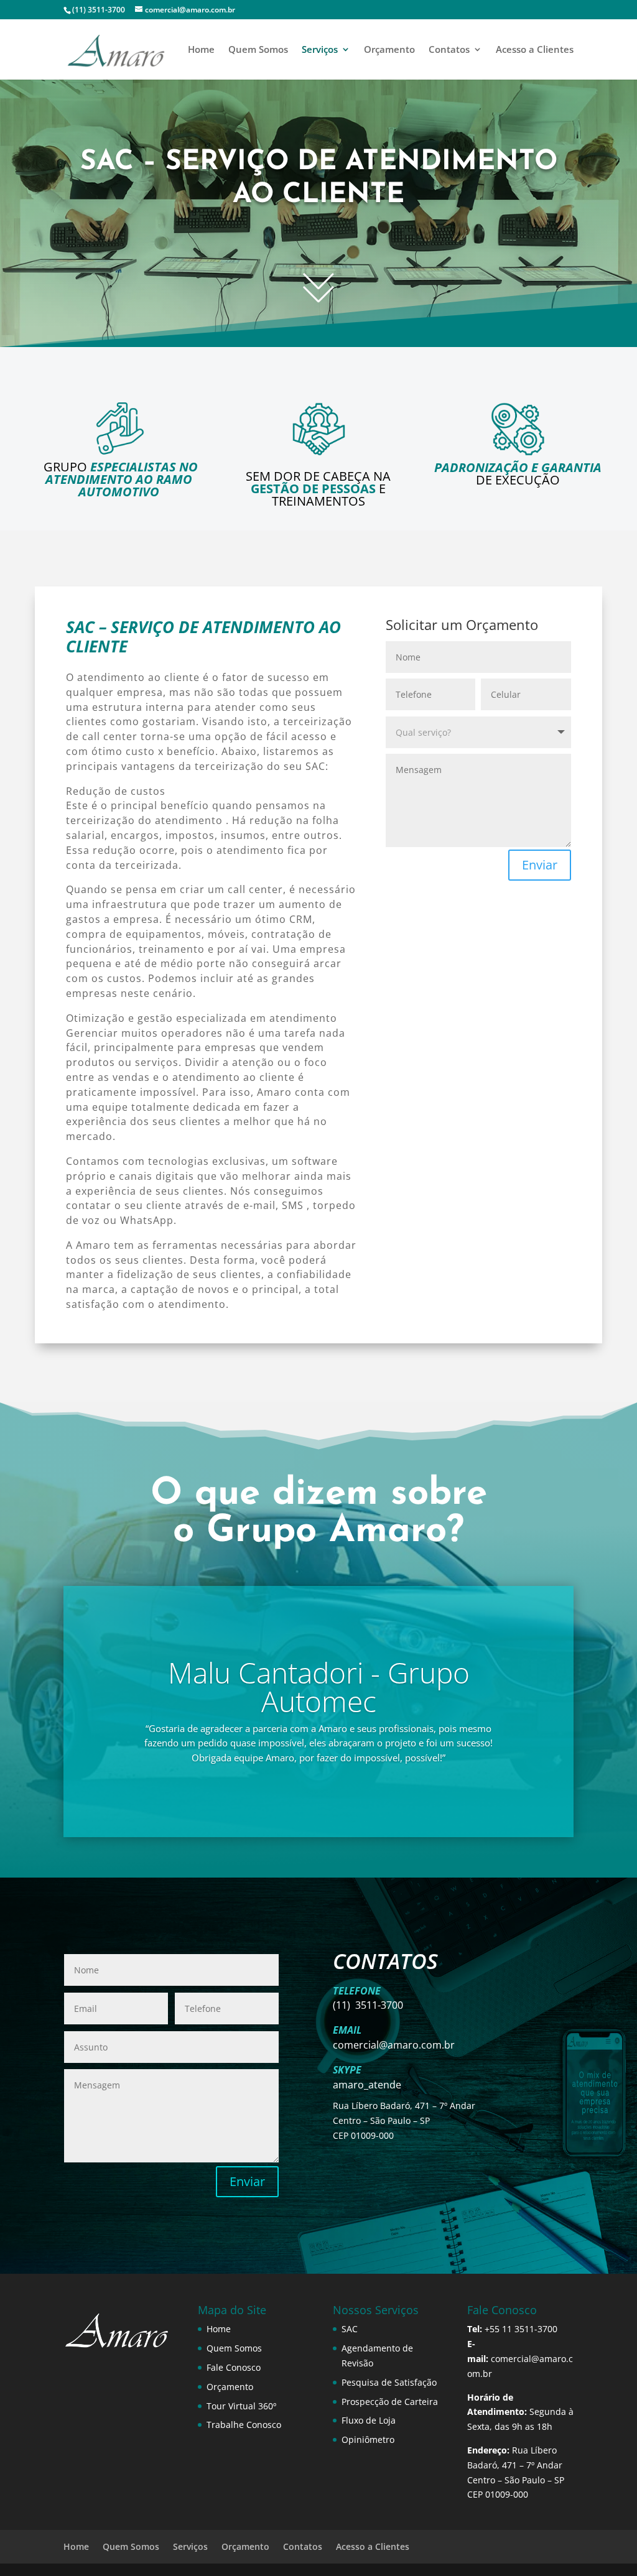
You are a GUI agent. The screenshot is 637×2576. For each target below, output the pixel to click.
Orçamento (389, 50)
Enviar (540, 865)
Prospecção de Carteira (390, 2402)
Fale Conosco (234, 2367)
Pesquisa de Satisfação (389, 2382)
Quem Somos (258, 50)
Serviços (320, 50)
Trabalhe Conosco (244, 2425)
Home (201, 50)
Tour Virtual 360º (241, 2406)
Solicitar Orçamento (319, 235)
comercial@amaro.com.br (394, 2045)
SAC (350, 2329)
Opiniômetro (368, 2439)
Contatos (449, 50)
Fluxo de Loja (369, 2420)
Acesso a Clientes (535, 50)
